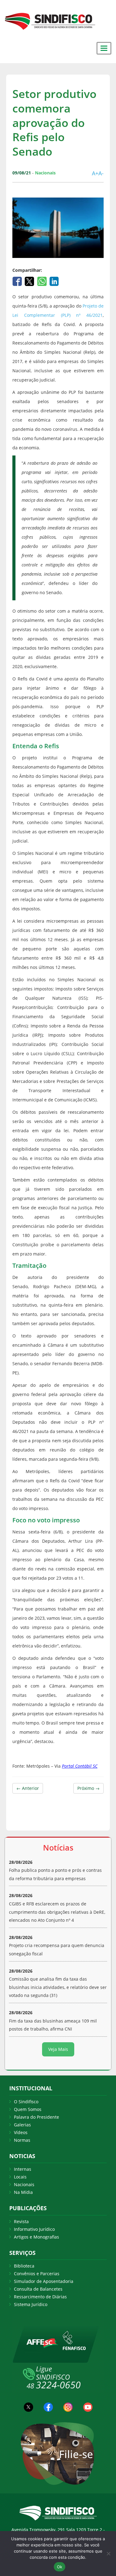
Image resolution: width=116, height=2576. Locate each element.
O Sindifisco (26, 2102)
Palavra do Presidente (37, 2117)
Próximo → (88, 1788)
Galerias (22, 2125)
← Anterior (28, 1788)
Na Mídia (23, 2192)
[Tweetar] (30, 281)
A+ (95, 173)
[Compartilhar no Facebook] (18, 281)
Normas (22, 2140)
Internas (23, 2169)
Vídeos (21, 2132)
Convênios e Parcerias (37, 2274)
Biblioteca (24, 2266)
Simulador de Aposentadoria (44, 2281)
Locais (20, 2177)
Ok (60, 2567)
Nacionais (24, 2184)
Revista (21, 2221)
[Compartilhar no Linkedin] (54, 281)
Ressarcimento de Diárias (40, 2297)
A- (101, 173)
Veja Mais (58, 2049)
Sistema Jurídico (31, 2304)
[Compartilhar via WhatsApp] (43, 281)
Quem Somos (28, 2109)
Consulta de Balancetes (38, 2289)
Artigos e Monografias (37, 2237)
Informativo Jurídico (34, 2229)
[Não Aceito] (108, 2554)
